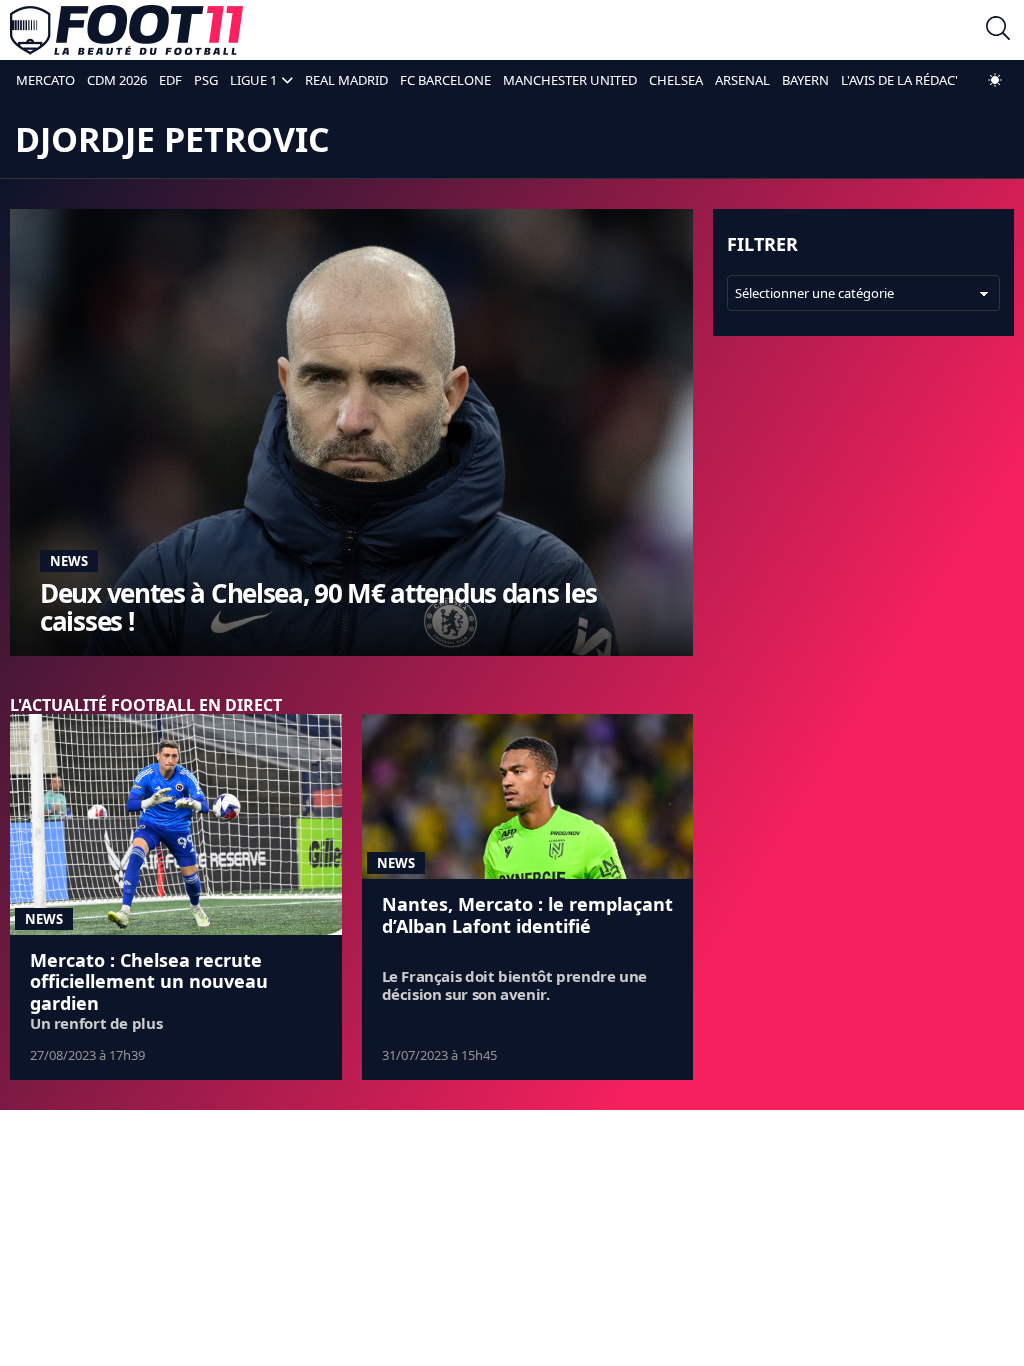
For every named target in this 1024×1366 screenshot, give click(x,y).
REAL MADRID (346, 80)
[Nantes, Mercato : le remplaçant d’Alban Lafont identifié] (528, 797)
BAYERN (805, 80)
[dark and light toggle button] (995, 80)
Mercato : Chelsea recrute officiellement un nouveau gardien (149, 981)
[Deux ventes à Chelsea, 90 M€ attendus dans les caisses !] (351, 432)
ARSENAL (742, 80)
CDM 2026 (117, 80)
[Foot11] (126, 30)
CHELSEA (676, 80)
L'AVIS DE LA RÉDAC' (899, 80)
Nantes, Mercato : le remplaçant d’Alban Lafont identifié (527, 915)
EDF (170, 80)
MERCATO (45, 80)
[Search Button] (998, 30)
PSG (206, 80)
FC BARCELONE (445, 80)
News (69, 561)
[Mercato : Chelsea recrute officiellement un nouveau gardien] (176, 824)
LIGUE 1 (253, 80)
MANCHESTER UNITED (570, 80)
